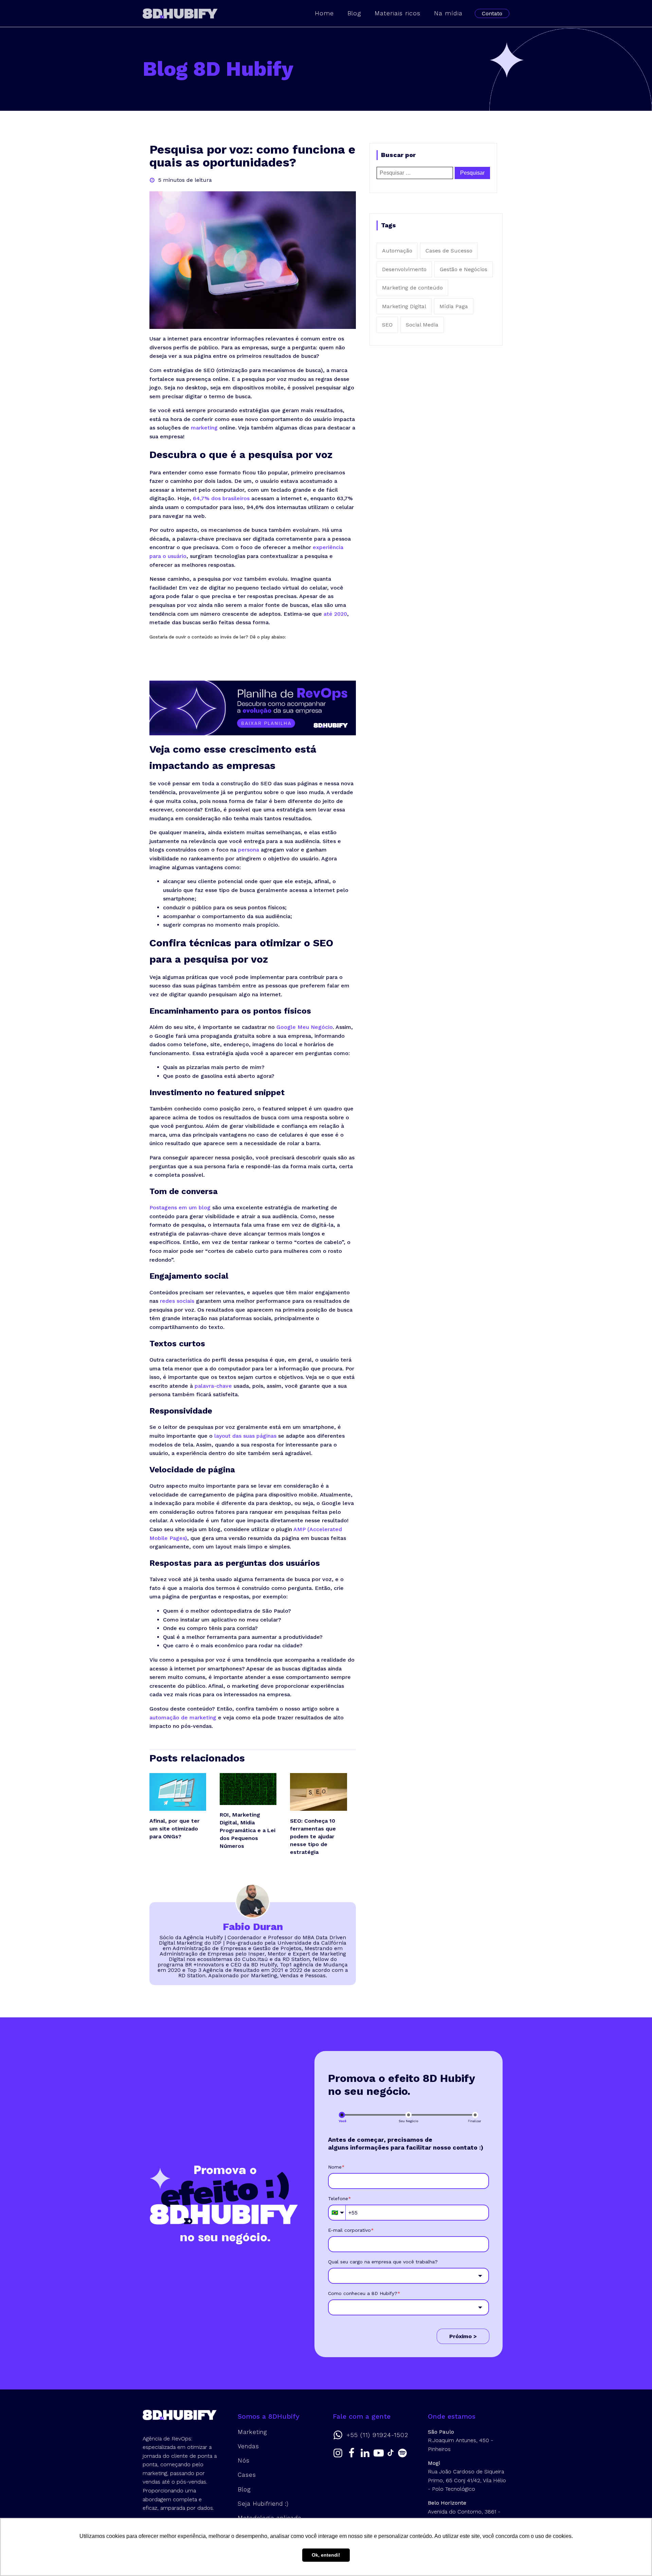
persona (248, 850)
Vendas (248, 2446)
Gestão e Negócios (464, 269)
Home (324, 13)
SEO (387, 325)
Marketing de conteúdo (412, 288)
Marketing (252, 2432)
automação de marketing (183, 1718)
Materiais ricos (397, 13)
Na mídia (448, 13)
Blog (354, 13)
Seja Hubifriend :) (263, 2504)
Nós (244, 2460)
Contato (492, 13)
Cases (247, 2475)
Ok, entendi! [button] (326, 2555)
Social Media (422, 325)
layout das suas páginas (244, 1436)
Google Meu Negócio (304, 1027)
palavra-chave (212, 1386)
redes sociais (176, 1301)
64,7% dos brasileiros (220, 498)
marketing (204, 428)
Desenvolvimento (404, 269)
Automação (397, 251)
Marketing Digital (404, 306)
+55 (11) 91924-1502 (377, 2435)
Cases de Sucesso (449, 251)
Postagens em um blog (180, 1207)
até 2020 (335, 614)
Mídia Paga (454, 306)
